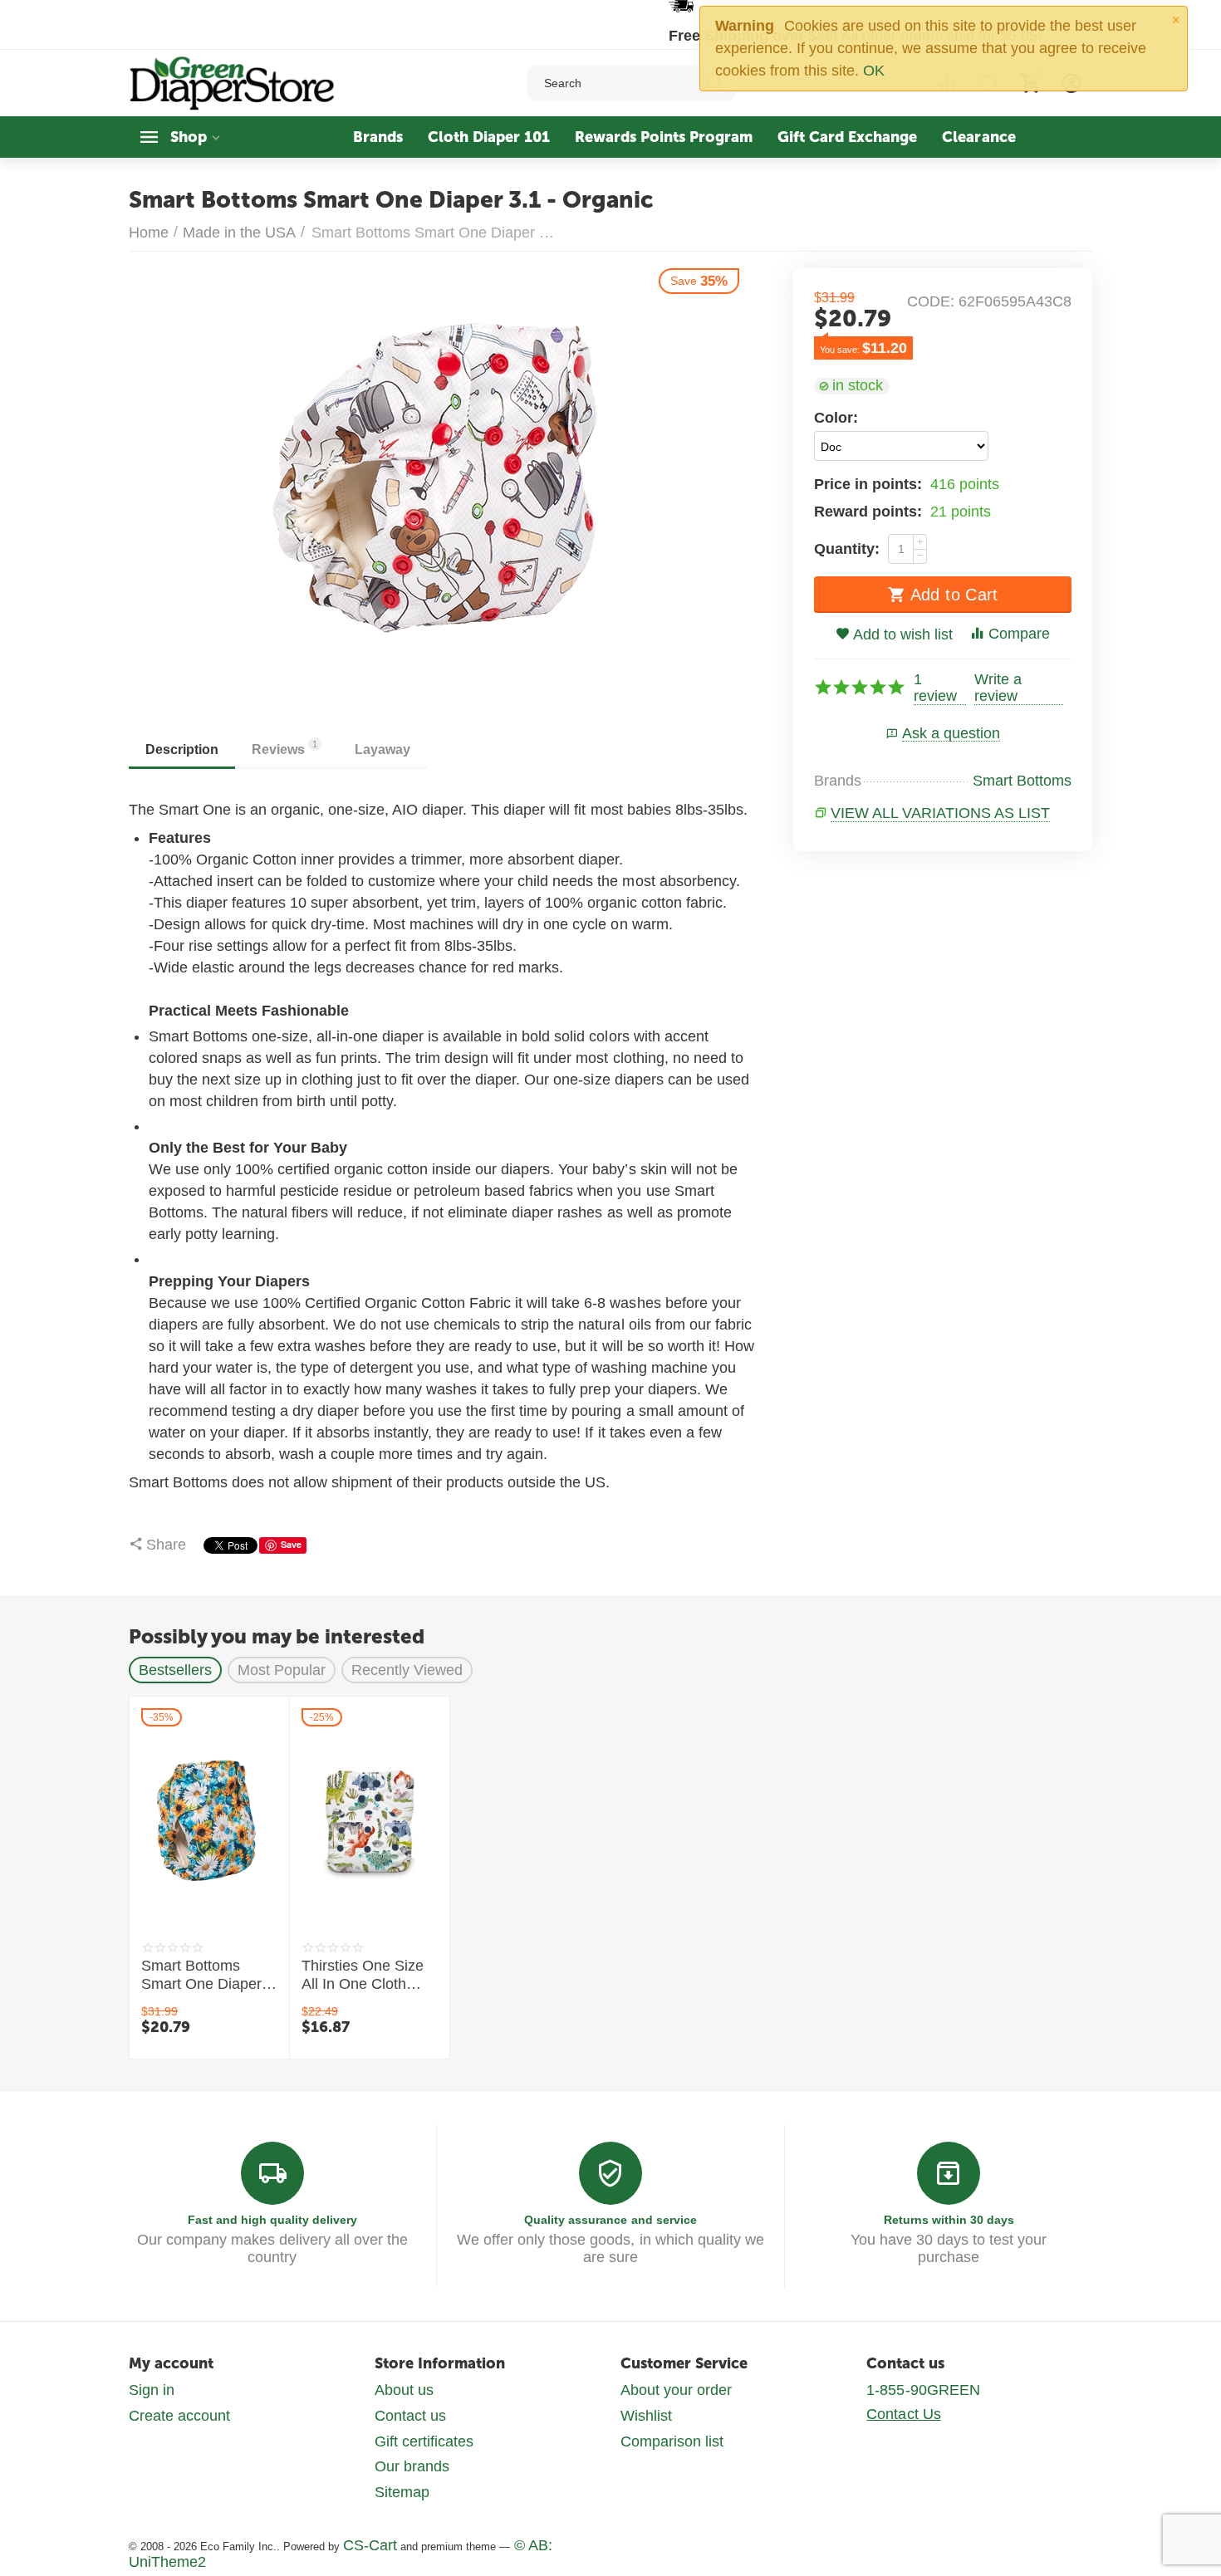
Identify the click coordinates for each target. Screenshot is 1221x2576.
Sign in (152, 2390)
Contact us (410, 2416)
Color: (836, 418)
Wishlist (646, 2416)
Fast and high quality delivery (272, 2220)
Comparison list (672, 2441)
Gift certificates (424, 2441)
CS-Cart (370, 2545)
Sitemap (402, 2492)
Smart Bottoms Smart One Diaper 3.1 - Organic (201, 1976)
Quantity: (847, 549)
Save (291, 1544)
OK (874, 71)
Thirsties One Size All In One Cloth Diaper (363, 1976)
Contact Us (903, 2414)
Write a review (998, 688)
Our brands (412, 2466)
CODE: (931, 301)
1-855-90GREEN (923, 2390)
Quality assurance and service (610, 2220)
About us (404, 2390)
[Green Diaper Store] (233, 82)
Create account (179, 2416)
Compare (1019, 634)
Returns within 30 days (949, 2220)
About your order (676, 2390)
